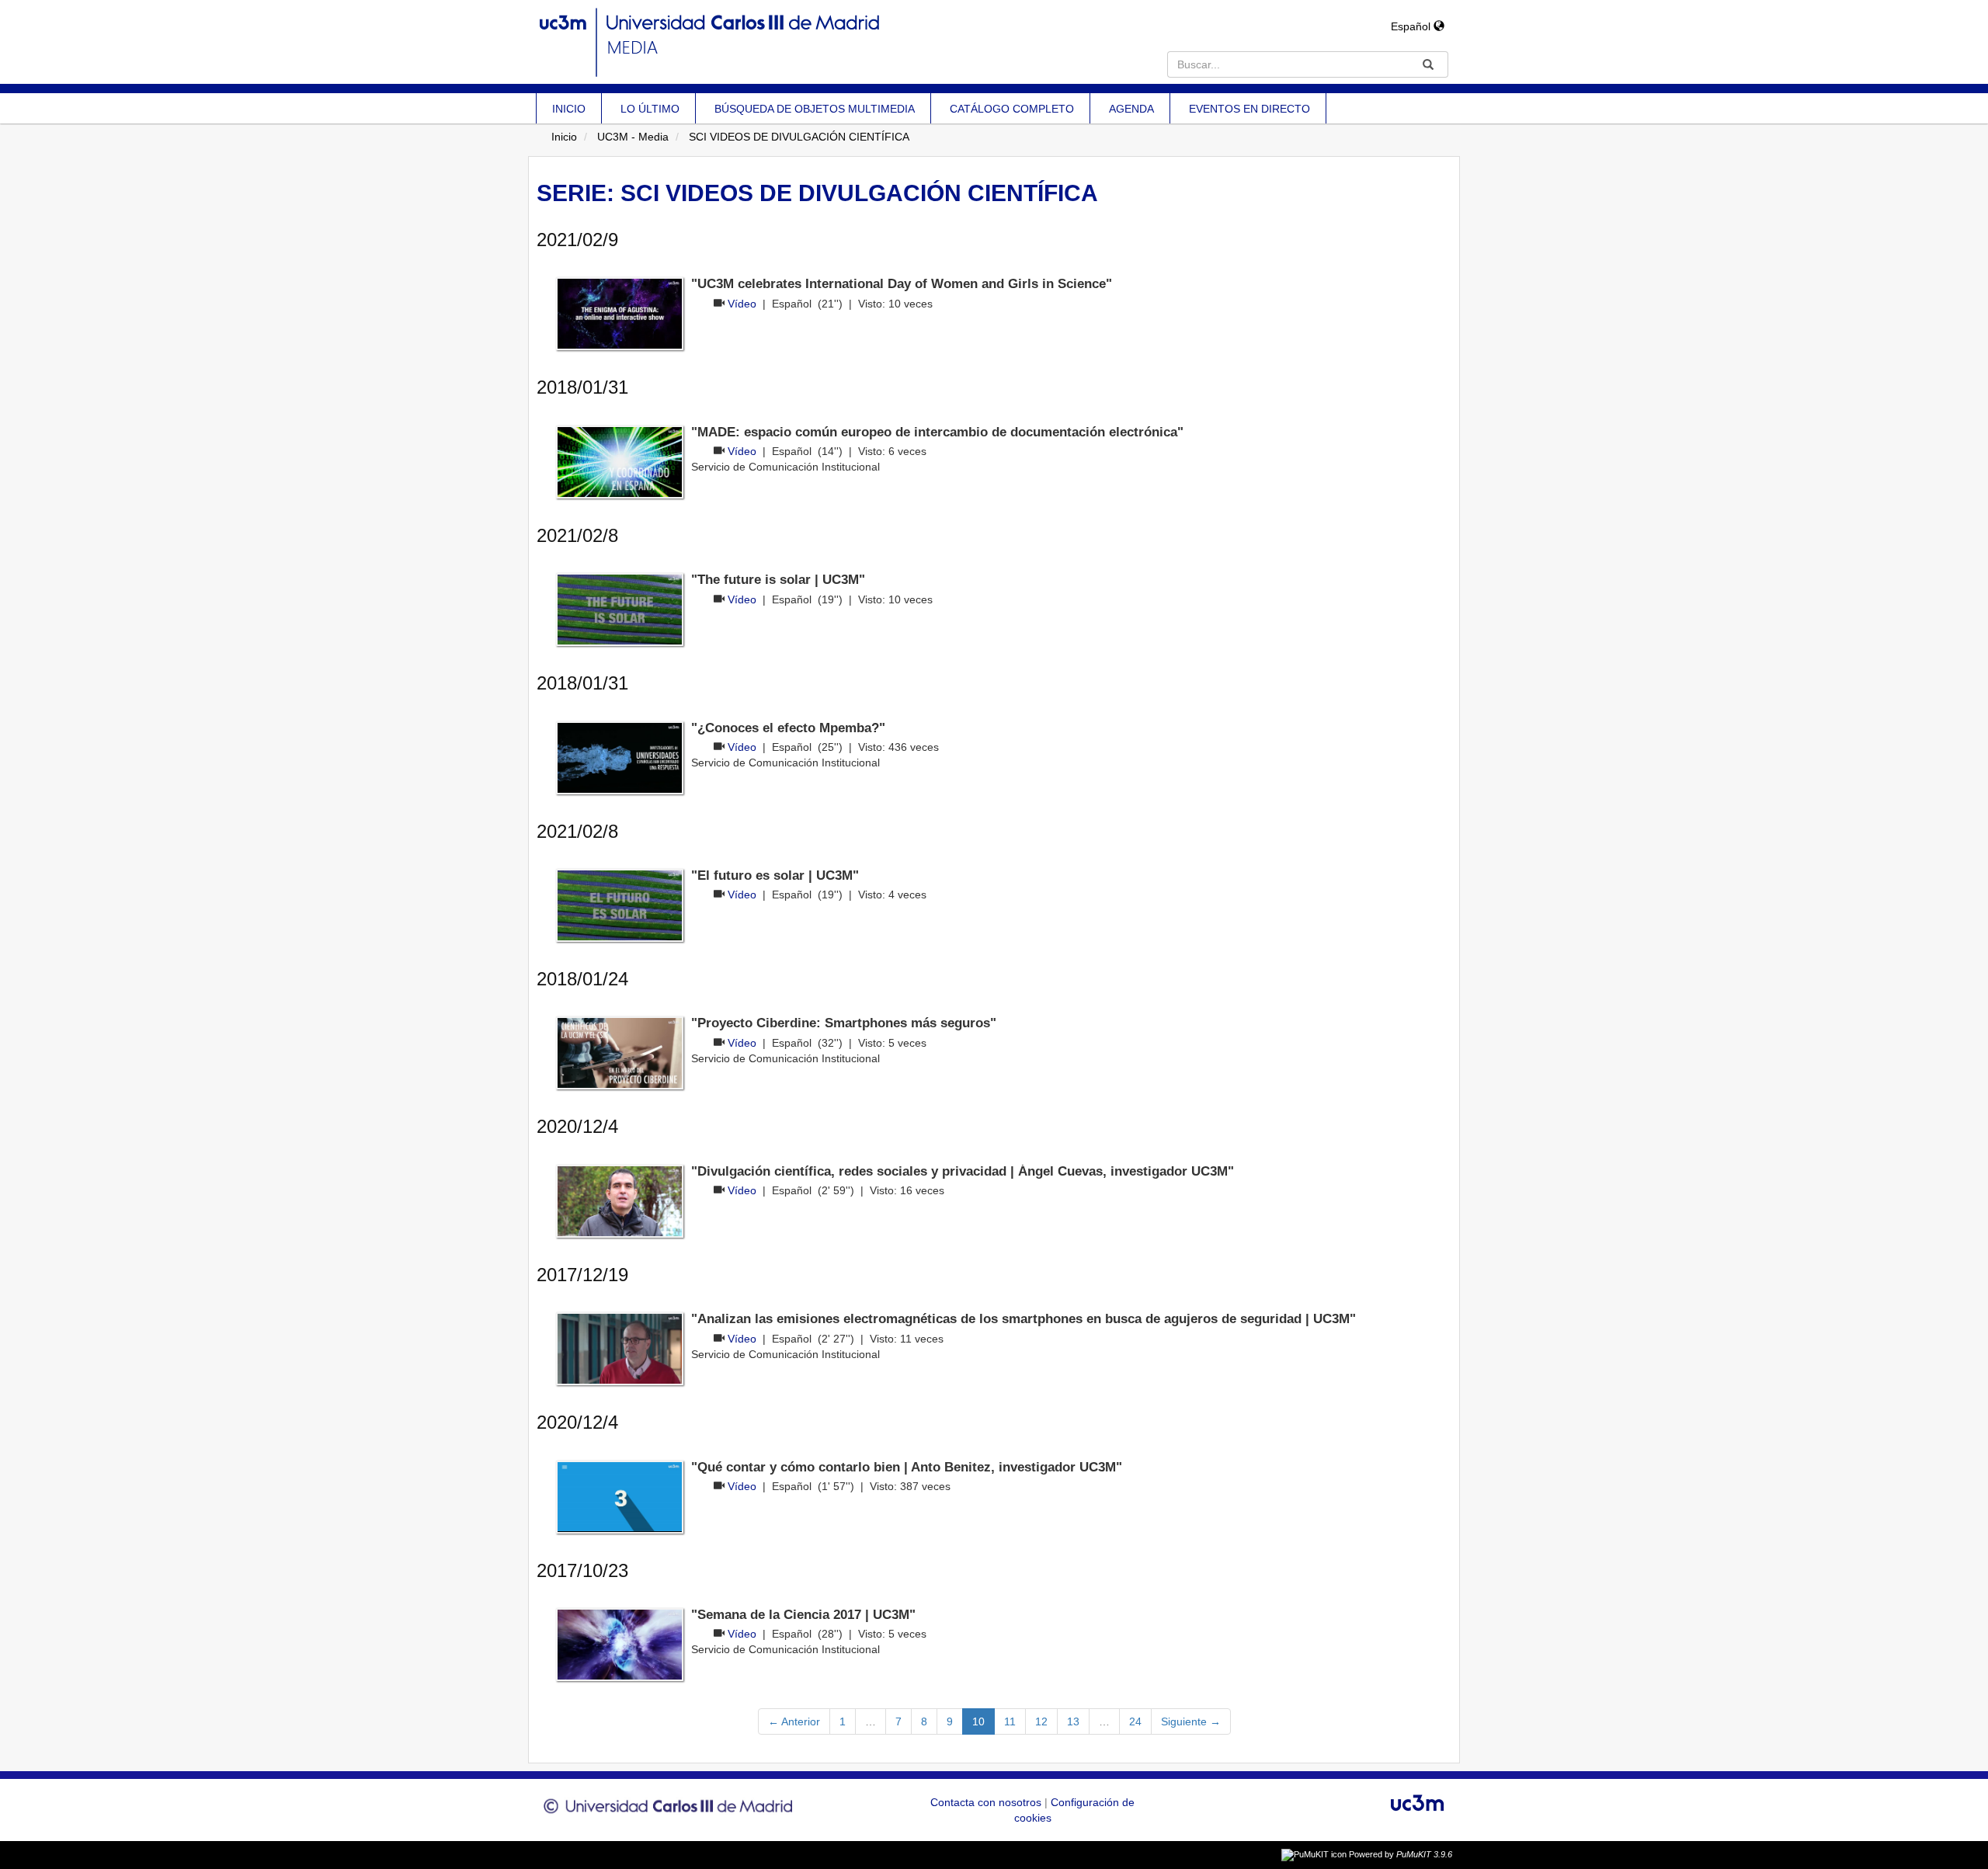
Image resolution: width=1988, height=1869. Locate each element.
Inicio (564, 137)
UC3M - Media (633, 137)
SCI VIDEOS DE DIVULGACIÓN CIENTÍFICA (799, 137)
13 (1073, 1721)
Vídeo (742, 304)
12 (1041, 1721)
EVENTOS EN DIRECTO (1249, 109)
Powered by (1401, 1854)
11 (1010, 1721)
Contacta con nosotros (987, 1802)
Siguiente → (1191, 1721)
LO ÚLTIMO (650, 109)
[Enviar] (1428, 64)
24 (1135, 1721)
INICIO (569, 109)
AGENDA (1131, 109)
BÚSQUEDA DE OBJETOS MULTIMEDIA (815, 109)
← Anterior (794, 1721)
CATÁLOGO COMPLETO (1012, 109)
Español (1412, 26)
